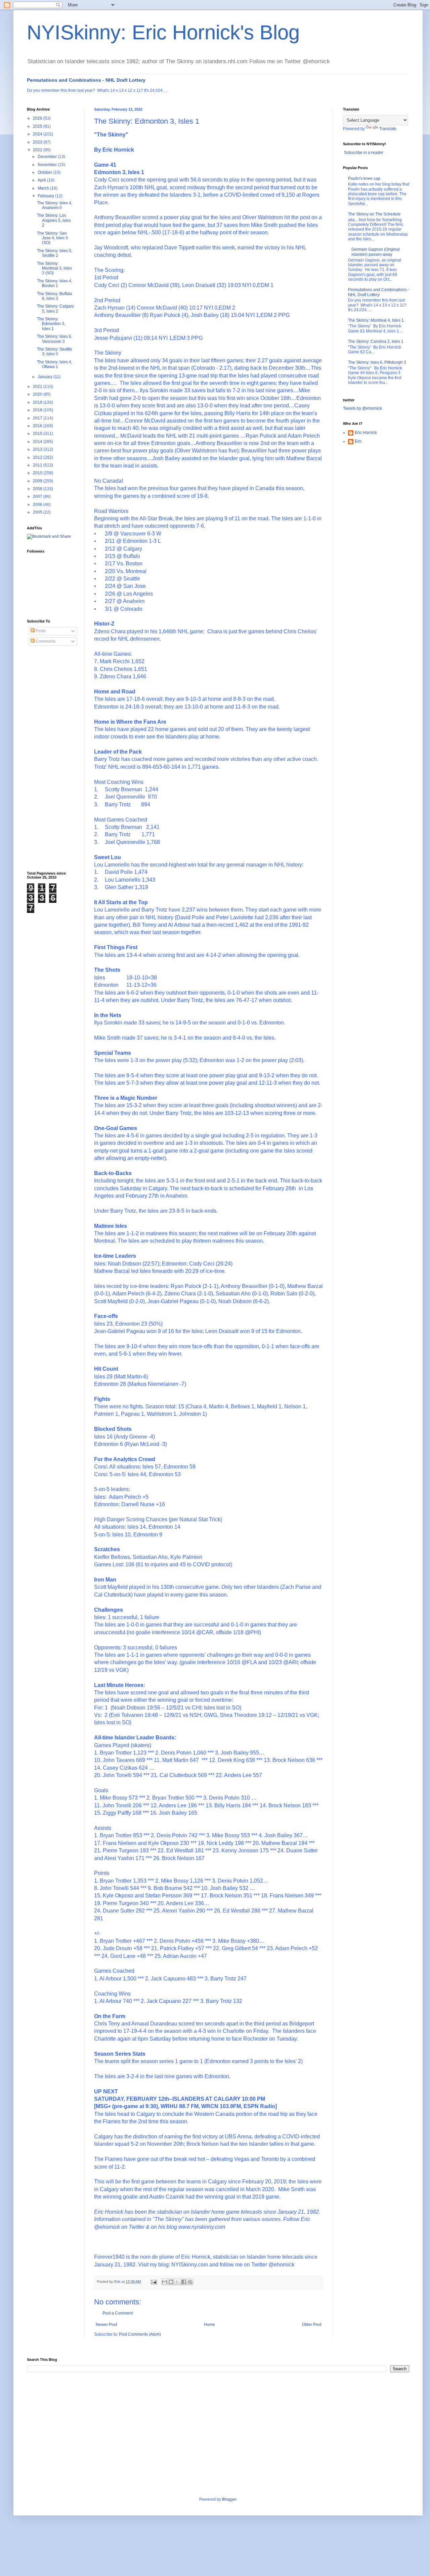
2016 (38, 426)
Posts (40, 631)
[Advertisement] (54, 759)
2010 (38, 473)
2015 (38, 434)
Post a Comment (118, 2313)
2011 (38, 465)
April (42, 180)
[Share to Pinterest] (190, 2282)
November (48, 165)
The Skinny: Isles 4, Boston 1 (55, 283)
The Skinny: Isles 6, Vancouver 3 (55, 339)
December (48, 157)
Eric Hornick (366, 433)
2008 (38, 489)
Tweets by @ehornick (362, 408)
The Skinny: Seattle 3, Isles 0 (55, 352)
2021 (38, 387)
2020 (38, 394)
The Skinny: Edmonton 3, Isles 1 (51, 324)
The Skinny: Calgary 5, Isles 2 (55, 309)
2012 (38, 457)
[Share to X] (177, 2282)
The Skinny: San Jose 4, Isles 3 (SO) (52, 238)
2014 (38, 442)
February (46, 196)
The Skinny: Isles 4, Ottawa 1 (55, 364)
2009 (38, 481)
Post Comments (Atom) (140, 2334)
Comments (45, 641)
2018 (38, 410)
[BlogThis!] (171, 2282)
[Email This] (165, 2282)
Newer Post (106, 2325)
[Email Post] (154, 2282)
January (46, 377)
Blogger (229, 2499)
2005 (38, 512)
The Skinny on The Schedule (374, 214)
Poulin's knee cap (364, 178)
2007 (38, 496)
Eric (358, 441)
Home (209, 2325)
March (44, 188)
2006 (38, 505)
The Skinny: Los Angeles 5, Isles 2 (54, 220)
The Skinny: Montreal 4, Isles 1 (376, 320)
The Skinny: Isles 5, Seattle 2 (55, 253)
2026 (38, 118)
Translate (388, 129)
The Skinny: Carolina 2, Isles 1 (376, 341)
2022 (38, 150)
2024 (38, 134)
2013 (38, 449)
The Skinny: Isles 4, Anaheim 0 (55, 205)
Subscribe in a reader (364, 153)
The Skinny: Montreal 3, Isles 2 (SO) (54, 268)
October (45, 172)
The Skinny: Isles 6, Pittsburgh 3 (377, 362)
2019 (38, 402)
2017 (38, 418)
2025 (38, 126)
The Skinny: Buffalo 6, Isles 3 (55, 296)
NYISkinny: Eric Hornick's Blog (163, 32)
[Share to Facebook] (184, 2282)
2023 (38, 142)
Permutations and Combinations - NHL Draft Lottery (86, 80)
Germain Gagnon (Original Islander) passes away (376, 252)
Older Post (312, 2325)
